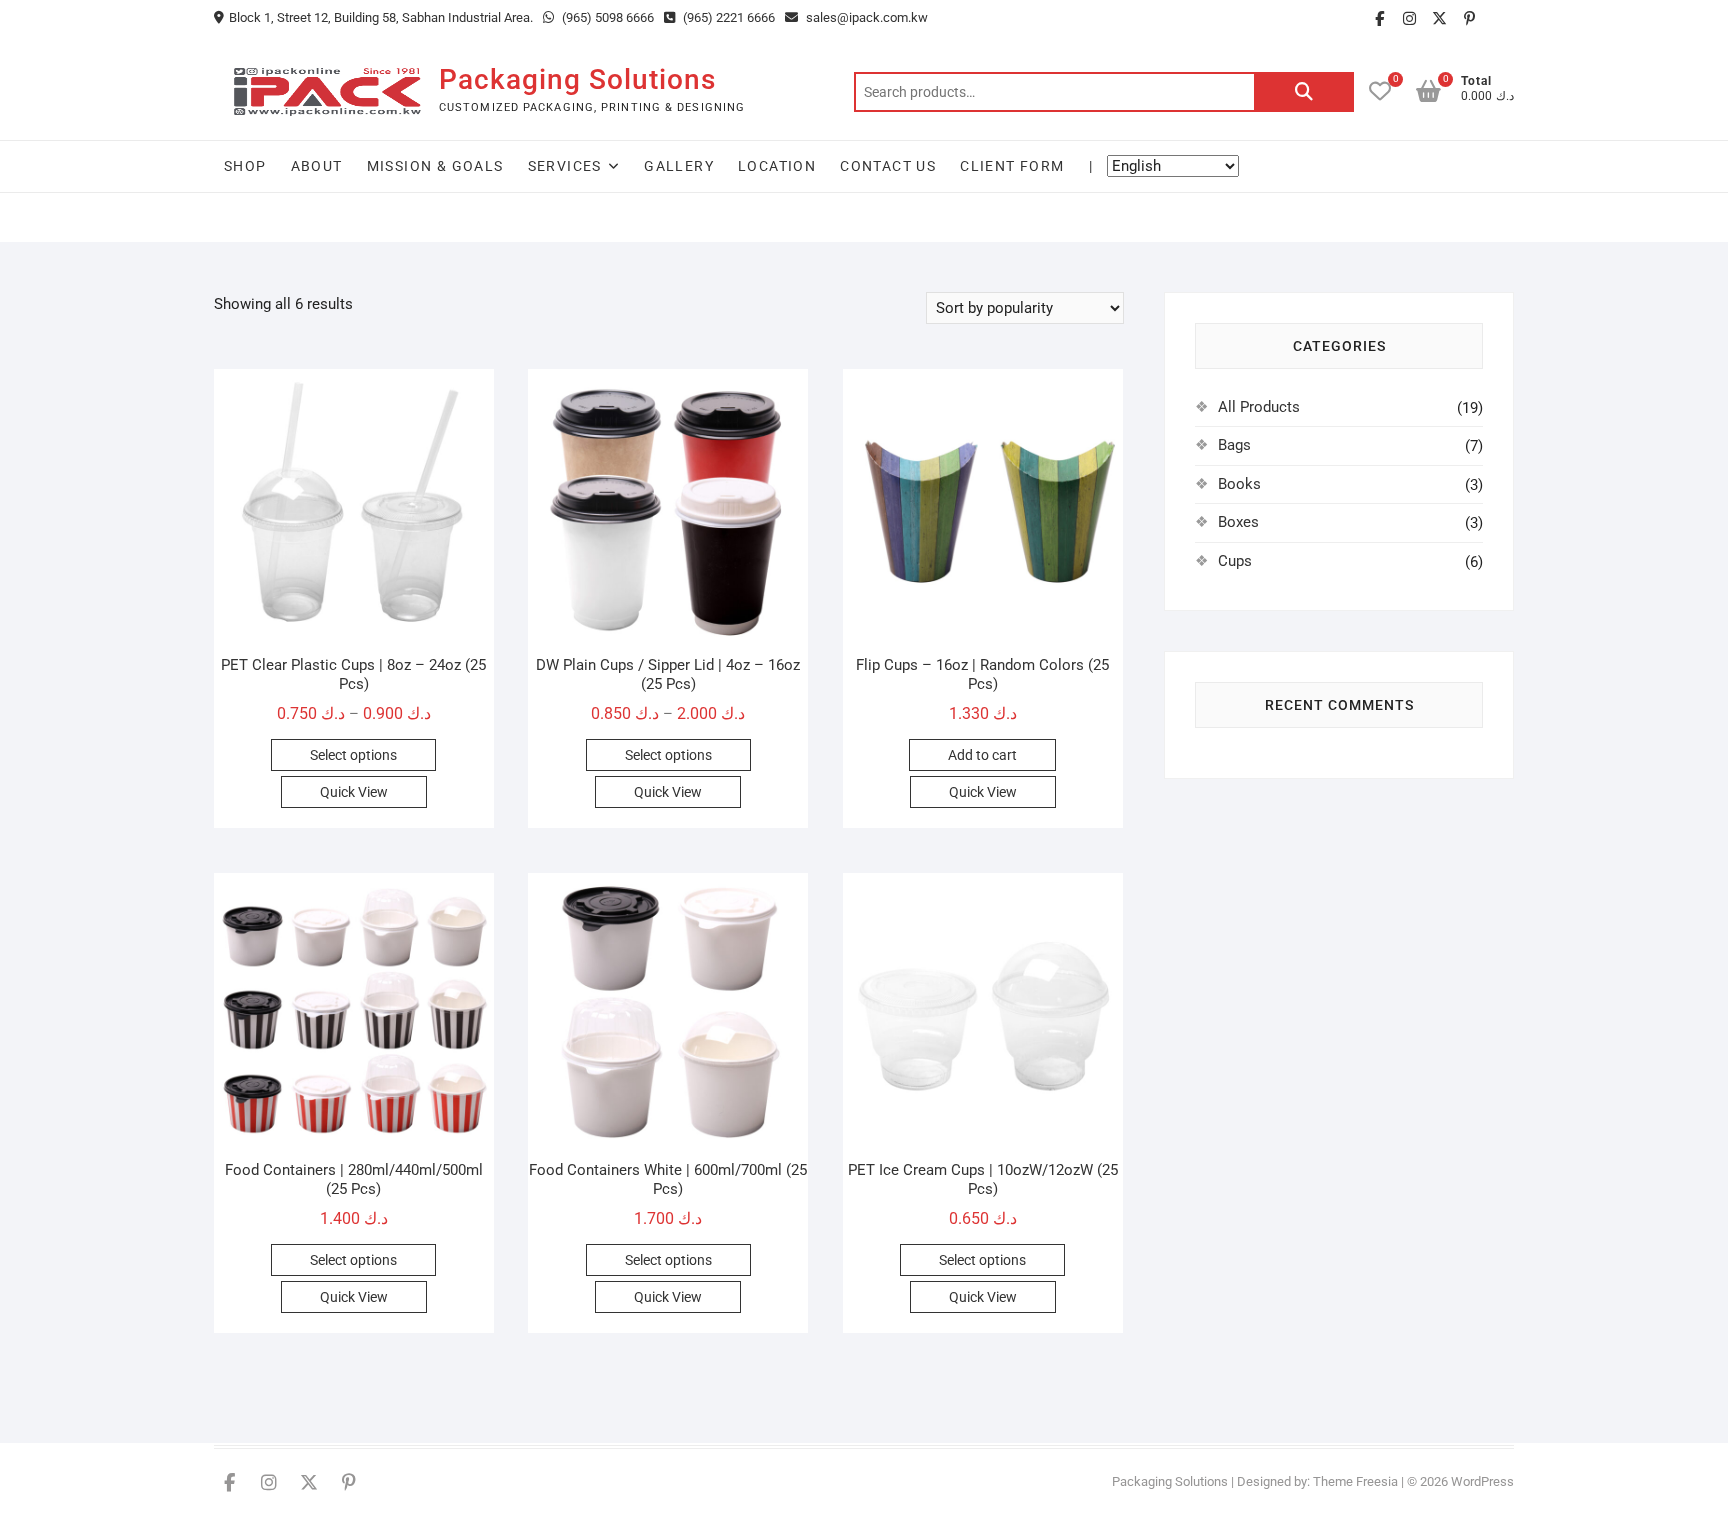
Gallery (679, 166)
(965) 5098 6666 (606, 17)
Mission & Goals (435, 166)
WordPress (1482, 1481)
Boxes (1238, 522)
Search (1304, 92)
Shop (245, 166)
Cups (1235, 561)
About (317, 166)
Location (777, 166)
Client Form (1012, 166)
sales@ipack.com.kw (865, 17)
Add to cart (982, 755)
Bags (1234, 445)
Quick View (354, 792)
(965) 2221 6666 (727, 17)
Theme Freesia (1355, 1481)
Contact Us (888, 166)
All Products (1259, 407)
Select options (353, 755)
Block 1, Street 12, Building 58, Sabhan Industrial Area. (381, 17)
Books (1239, 484)
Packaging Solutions (577, 79)
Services (565, 166)
